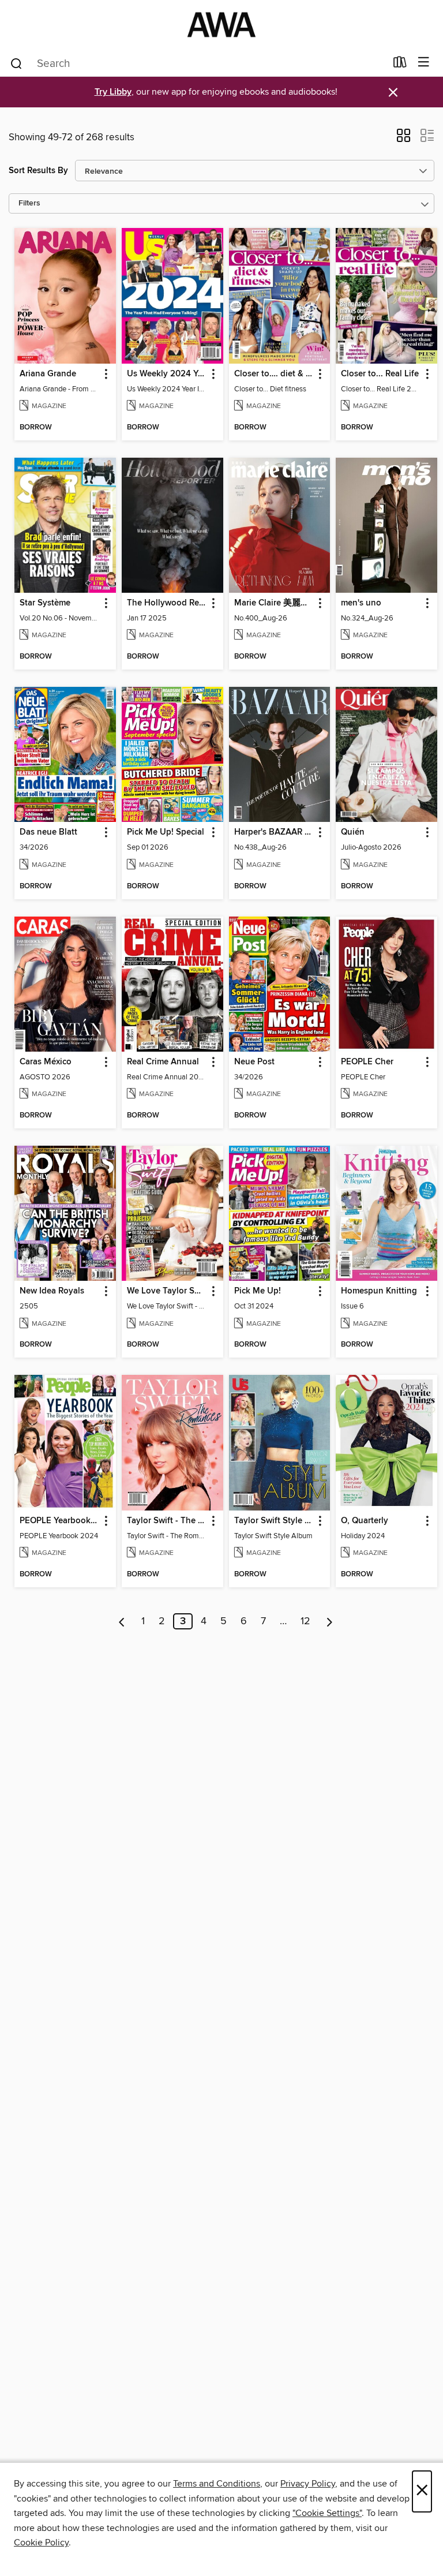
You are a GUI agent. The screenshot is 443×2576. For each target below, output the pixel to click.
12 (305, 1621)
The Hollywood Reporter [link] (167, 603)
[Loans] (400, 65)
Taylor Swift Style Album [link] (274, 1521)
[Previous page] (122, 1621)
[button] (403, 139)
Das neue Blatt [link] (48, 832)
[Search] (16, 63)
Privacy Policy (308, 2484)
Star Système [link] (45, 603)
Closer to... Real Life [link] (380, 374)
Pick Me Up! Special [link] (166, 832)
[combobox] (198, 63)
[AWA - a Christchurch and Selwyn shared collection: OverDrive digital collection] (221, 25)
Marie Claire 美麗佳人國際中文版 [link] (274, 603)
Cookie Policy (41, 2543)
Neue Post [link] (254, 1062)
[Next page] (330, 1621)
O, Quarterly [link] (365, 1521)
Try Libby (113, 92)
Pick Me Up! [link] (258, 1291)
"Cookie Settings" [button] (327, 2513)
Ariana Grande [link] (48, 374)
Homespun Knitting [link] (379, 1291)
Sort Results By (38, 171)
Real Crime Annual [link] (163, 1062)
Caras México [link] (46, 1062)
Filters (29, 203)
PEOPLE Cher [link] (367, 1062)
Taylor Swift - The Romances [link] (167, 1521)
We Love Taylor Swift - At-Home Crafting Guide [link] (167, 1291)
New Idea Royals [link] (52, 1291)
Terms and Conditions (217, 2484)
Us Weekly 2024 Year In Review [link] (167, 374)
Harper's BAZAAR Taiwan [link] (274, 832)
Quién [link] (353, 832)
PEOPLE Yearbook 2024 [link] (60, 1521)
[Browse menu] (424, 63)
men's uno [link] (361, 603)
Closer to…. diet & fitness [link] (274, 374)
